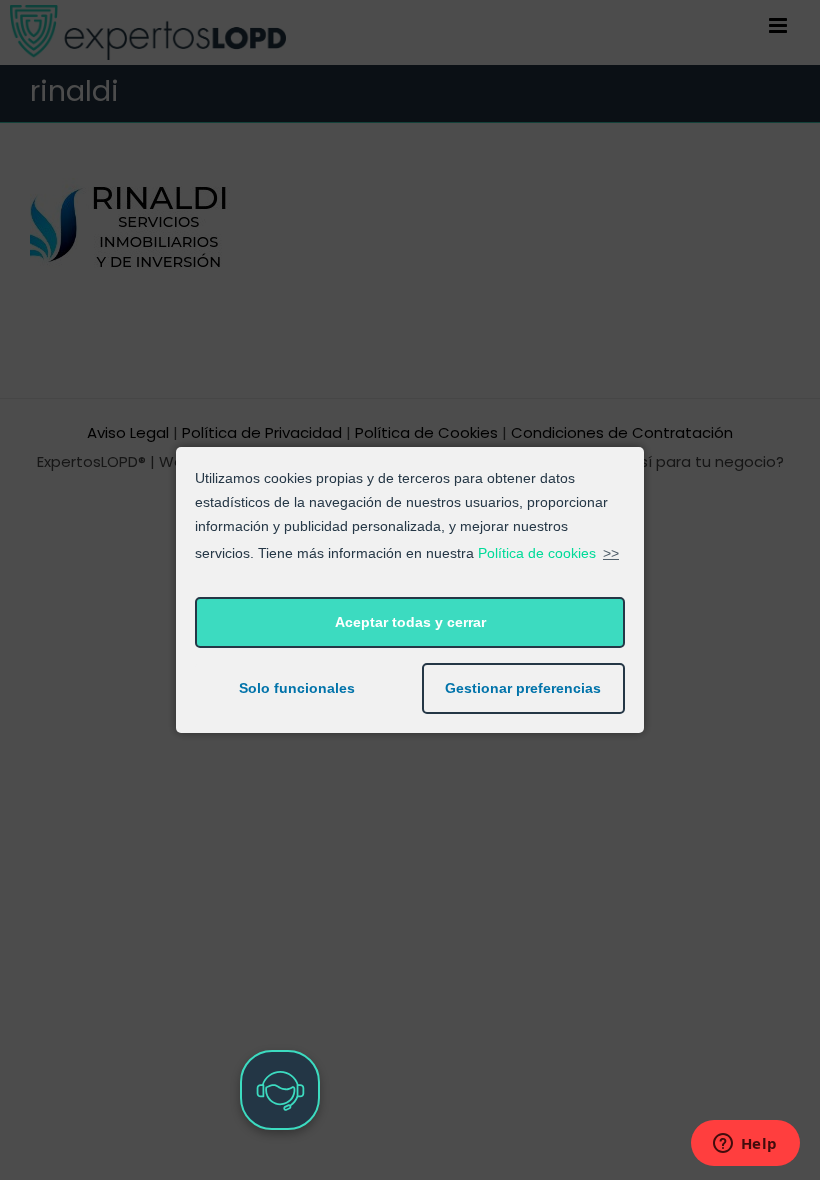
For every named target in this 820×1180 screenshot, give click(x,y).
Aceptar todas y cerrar (410, 622)
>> (611, 553)
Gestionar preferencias (523, 688)
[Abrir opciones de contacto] (280, 1090)
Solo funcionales (297, 688)
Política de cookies (537, 553)
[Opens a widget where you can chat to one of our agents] (745, 1145)
